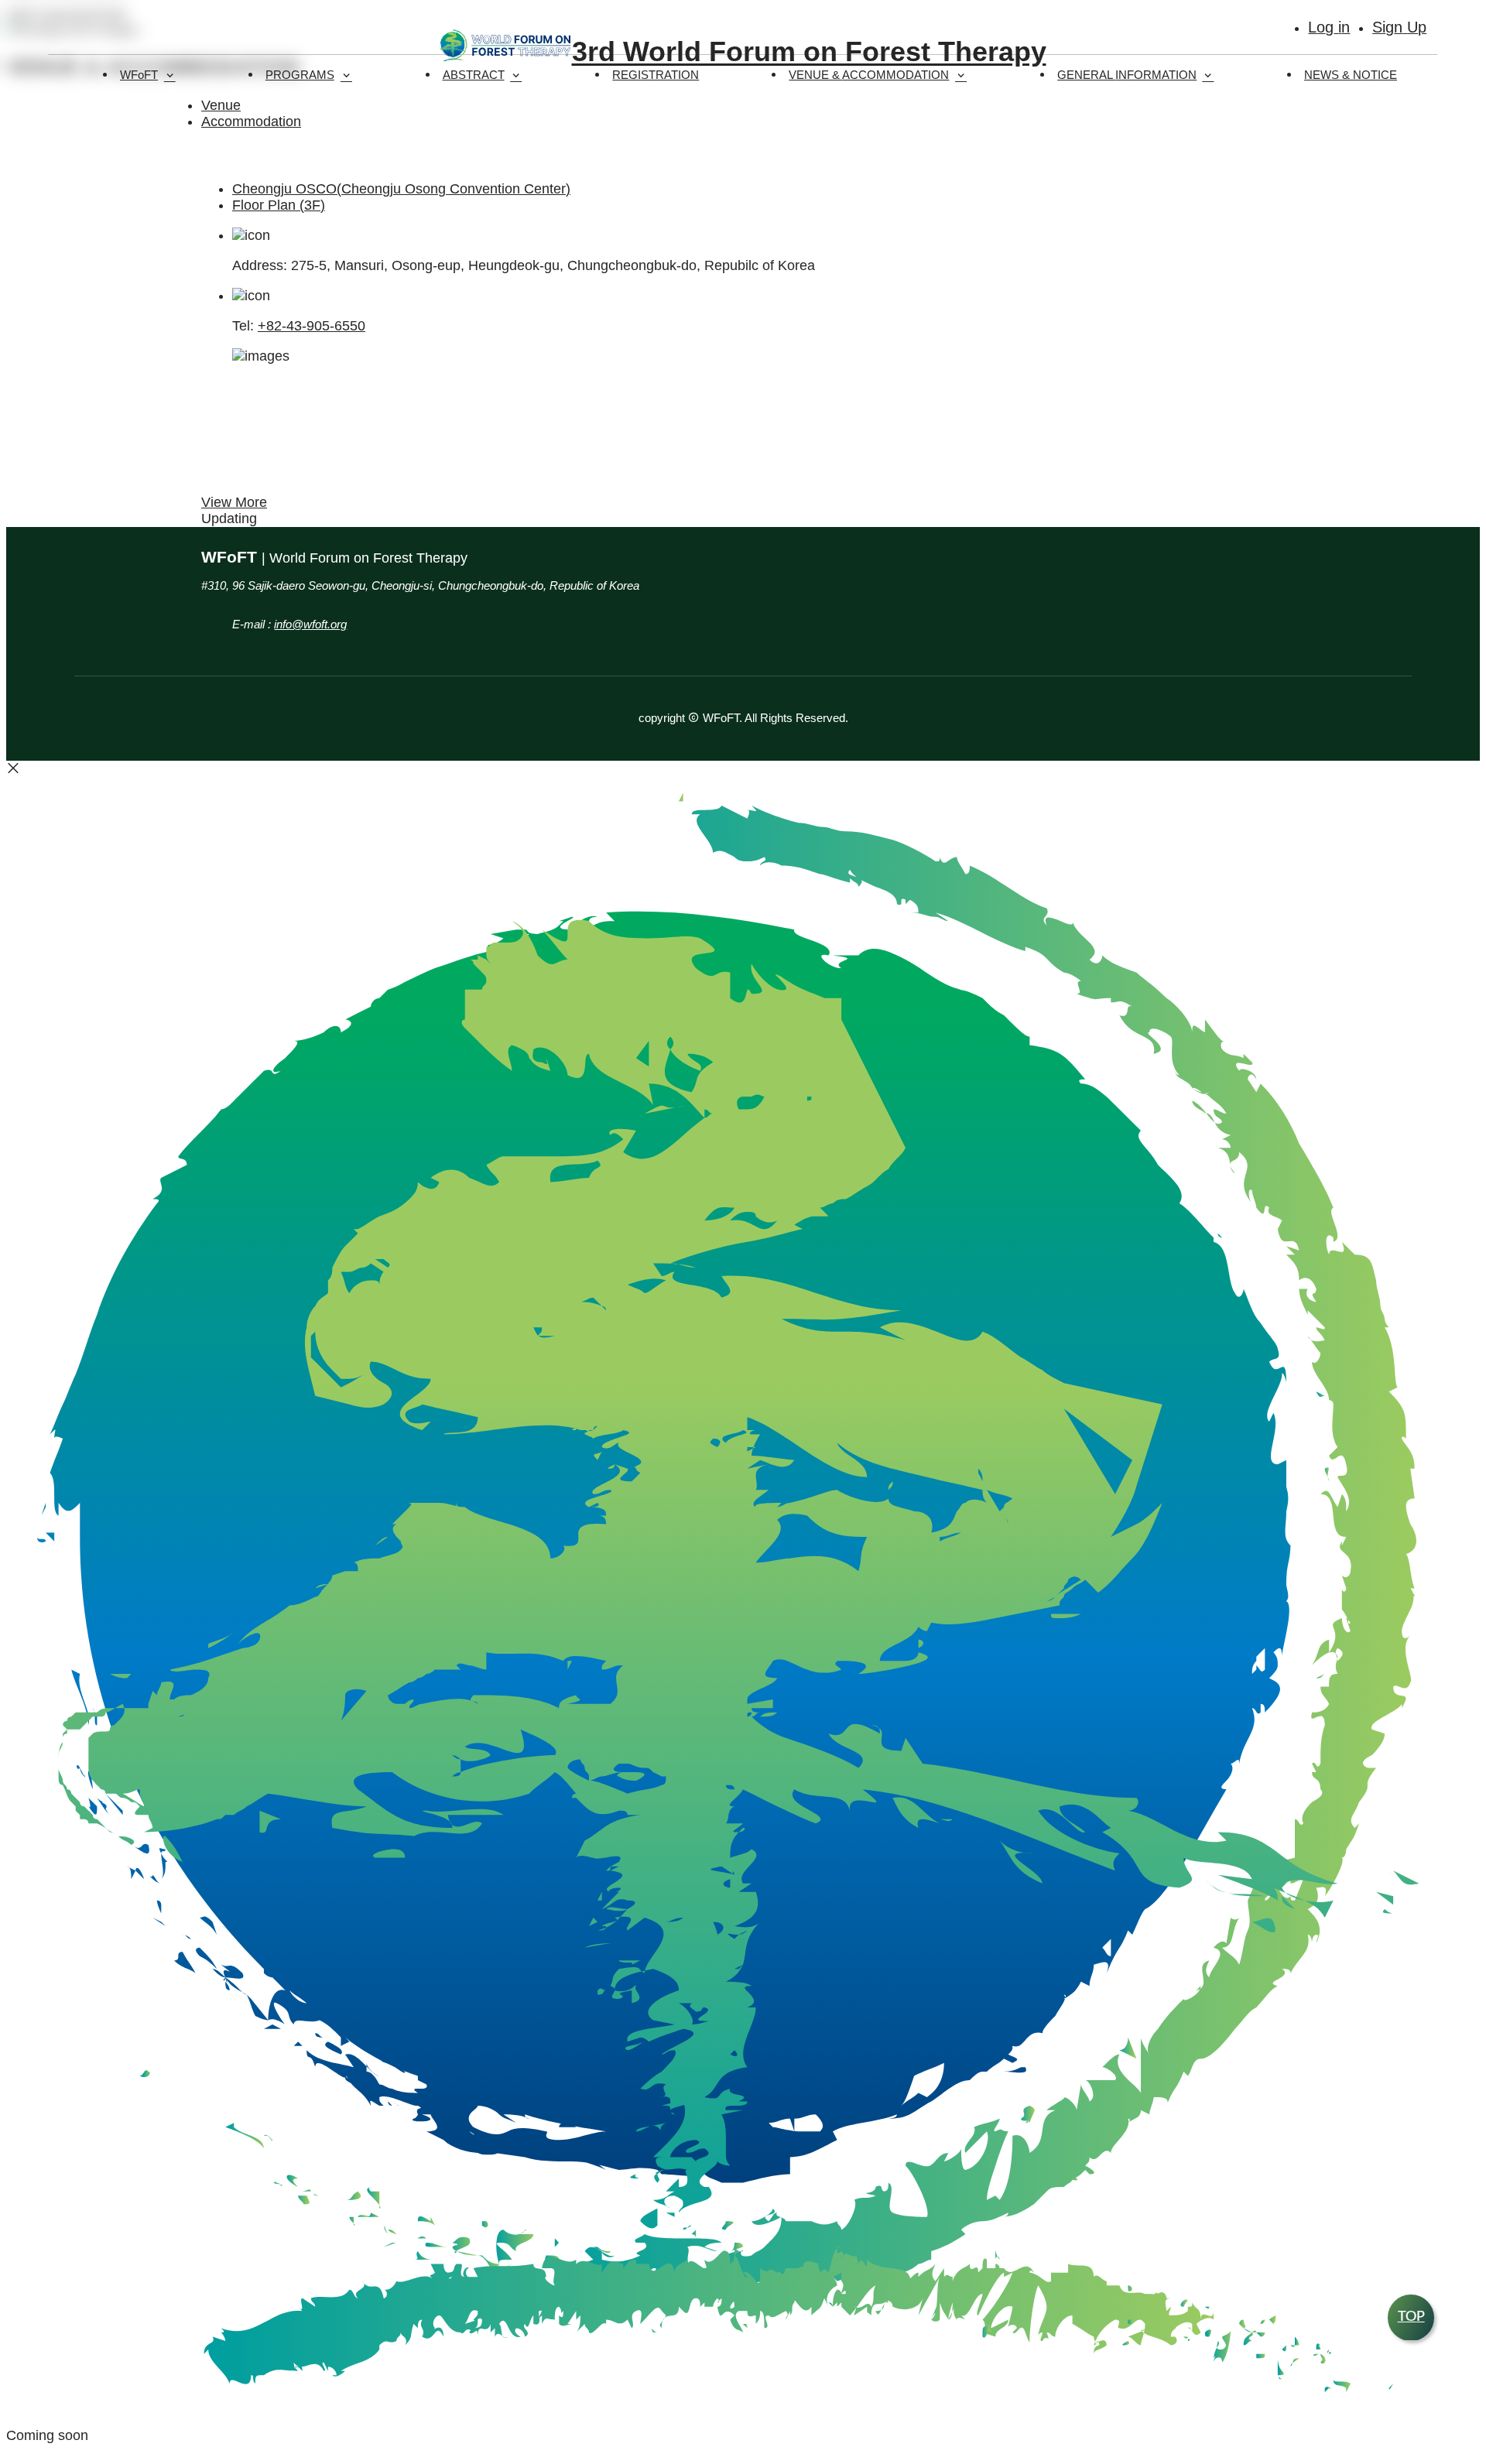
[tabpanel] (743, 369)
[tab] (758, 189)
